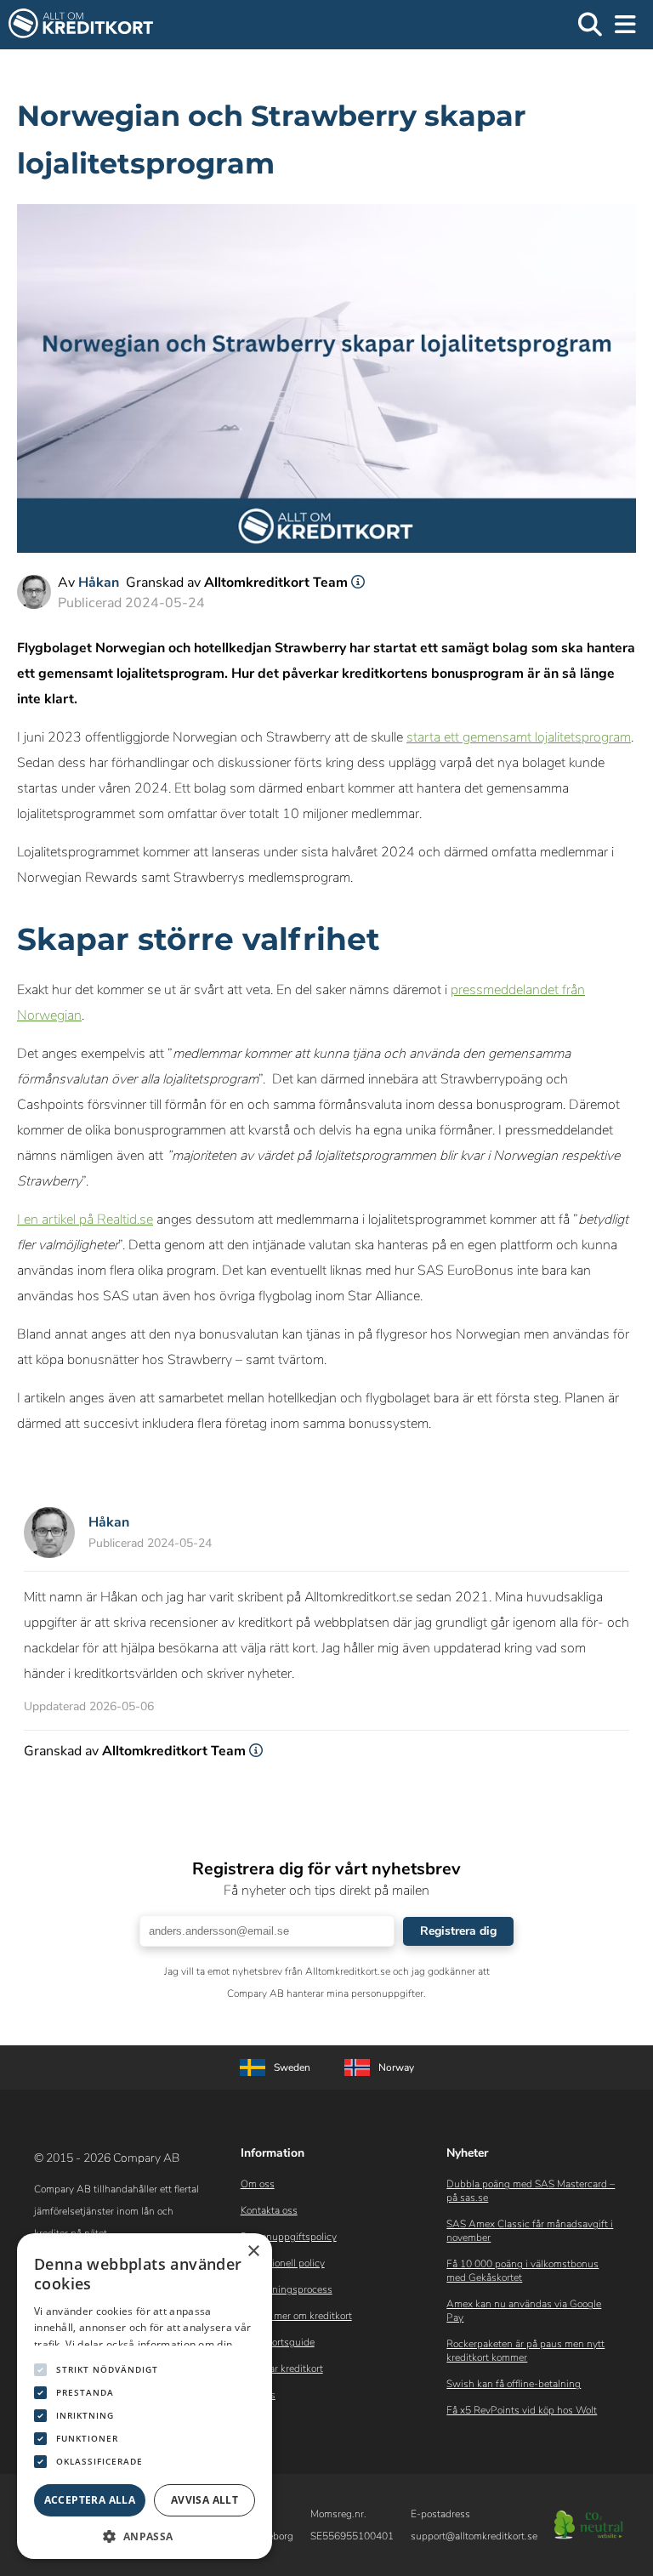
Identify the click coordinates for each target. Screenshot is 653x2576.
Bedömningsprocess (287, 2289)
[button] (145, 2535)
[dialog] (145, 2396)
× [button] (253, 2252)
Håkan (99, 583)
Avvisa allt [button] (204, 2500)
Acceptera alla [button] (90, 2500)
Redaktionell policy (283, 2263)
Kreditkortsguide (278, 2342)
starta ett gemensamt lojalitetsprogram (519, 737)
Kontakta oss (269, 2210)
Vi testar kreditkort (282, 2368)
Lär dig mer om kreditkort (296, 2316)
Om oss (258, 2184)
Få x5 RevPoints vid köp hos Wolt (522, 2410)
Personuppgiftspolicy (289, 2237)
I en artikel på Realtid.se (85, 1220)
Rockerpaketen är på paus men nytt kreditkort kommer (525, 2351)
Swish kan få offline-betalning (514, 2384)
